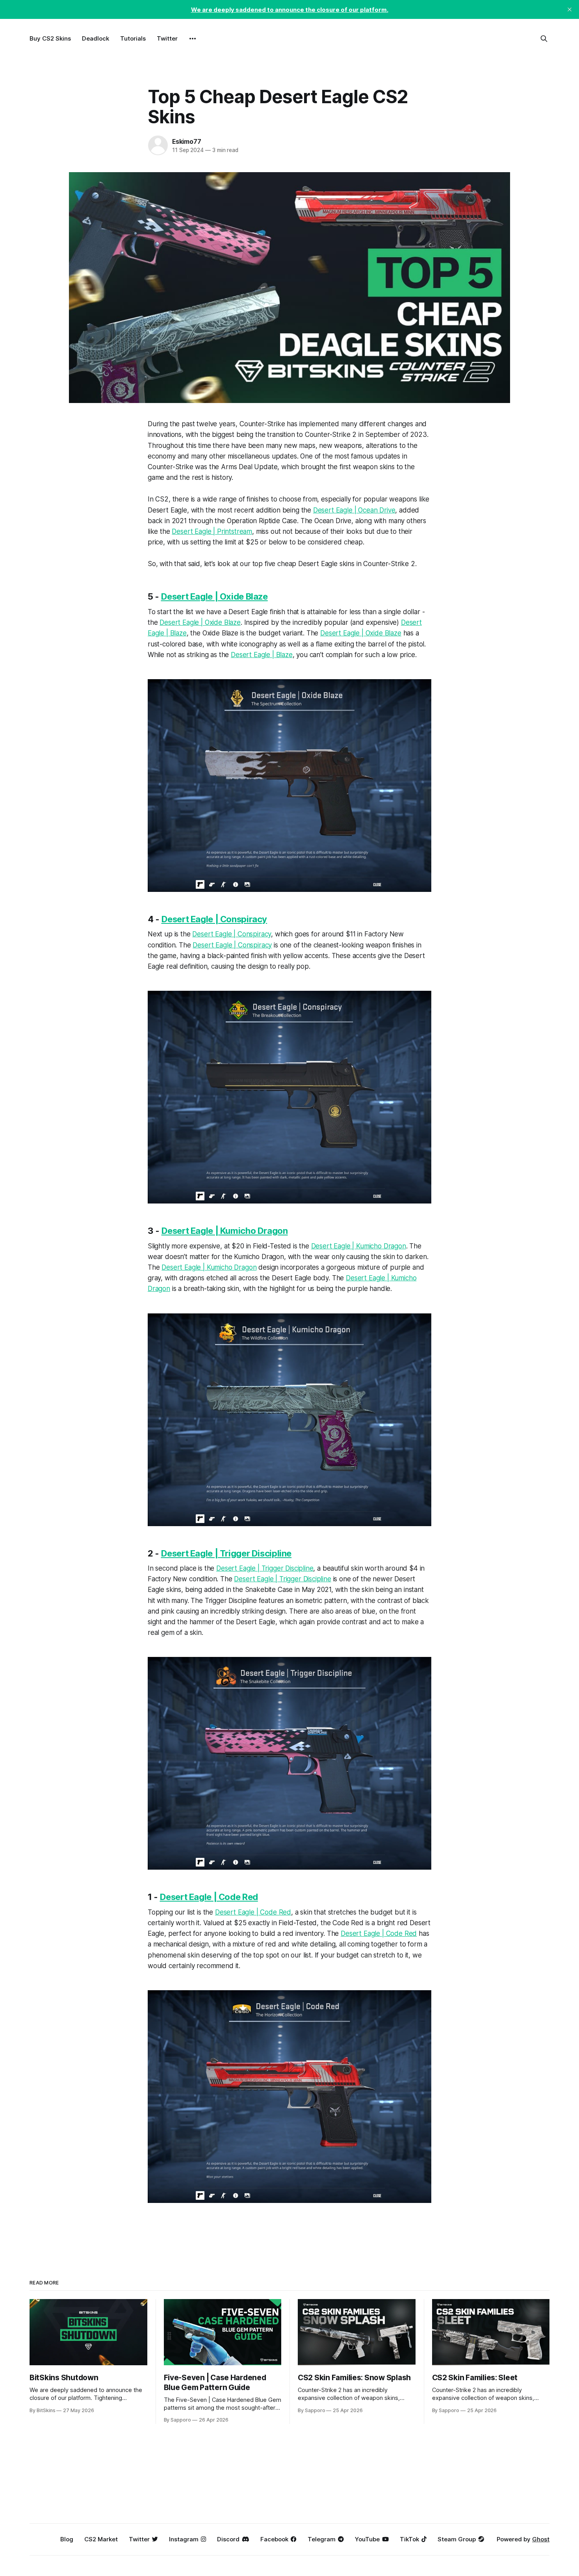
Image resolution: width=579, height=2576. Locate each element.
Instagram (184, 2539)
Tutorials (133, 38)
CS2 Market (101, 2539)
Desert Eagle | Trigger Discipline (226, 1553)
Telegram (322, 2539)
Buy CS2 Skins (50, 38)
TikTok (409, 2539)
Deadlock (96, 38)
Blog (67, 2539)
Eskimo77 (187, 141)
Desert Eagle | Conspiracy (214, 919)
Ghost (541, 2539)
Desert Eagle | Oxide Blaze (214, 596)
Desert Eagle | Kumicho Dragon (225, 1231)
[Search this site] (544, 39)
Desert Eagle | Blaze (262, 655)
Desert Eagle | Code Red (209, 1897)
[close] (570, 9)
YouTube (367, 2539)
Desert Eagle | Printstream (212, 531)
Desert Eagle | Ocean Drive (354, 510)
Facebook (274, 2539)
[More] (193, 39)
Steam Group (457, 2539)
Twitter (167, 38)
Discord (228, 2539)
